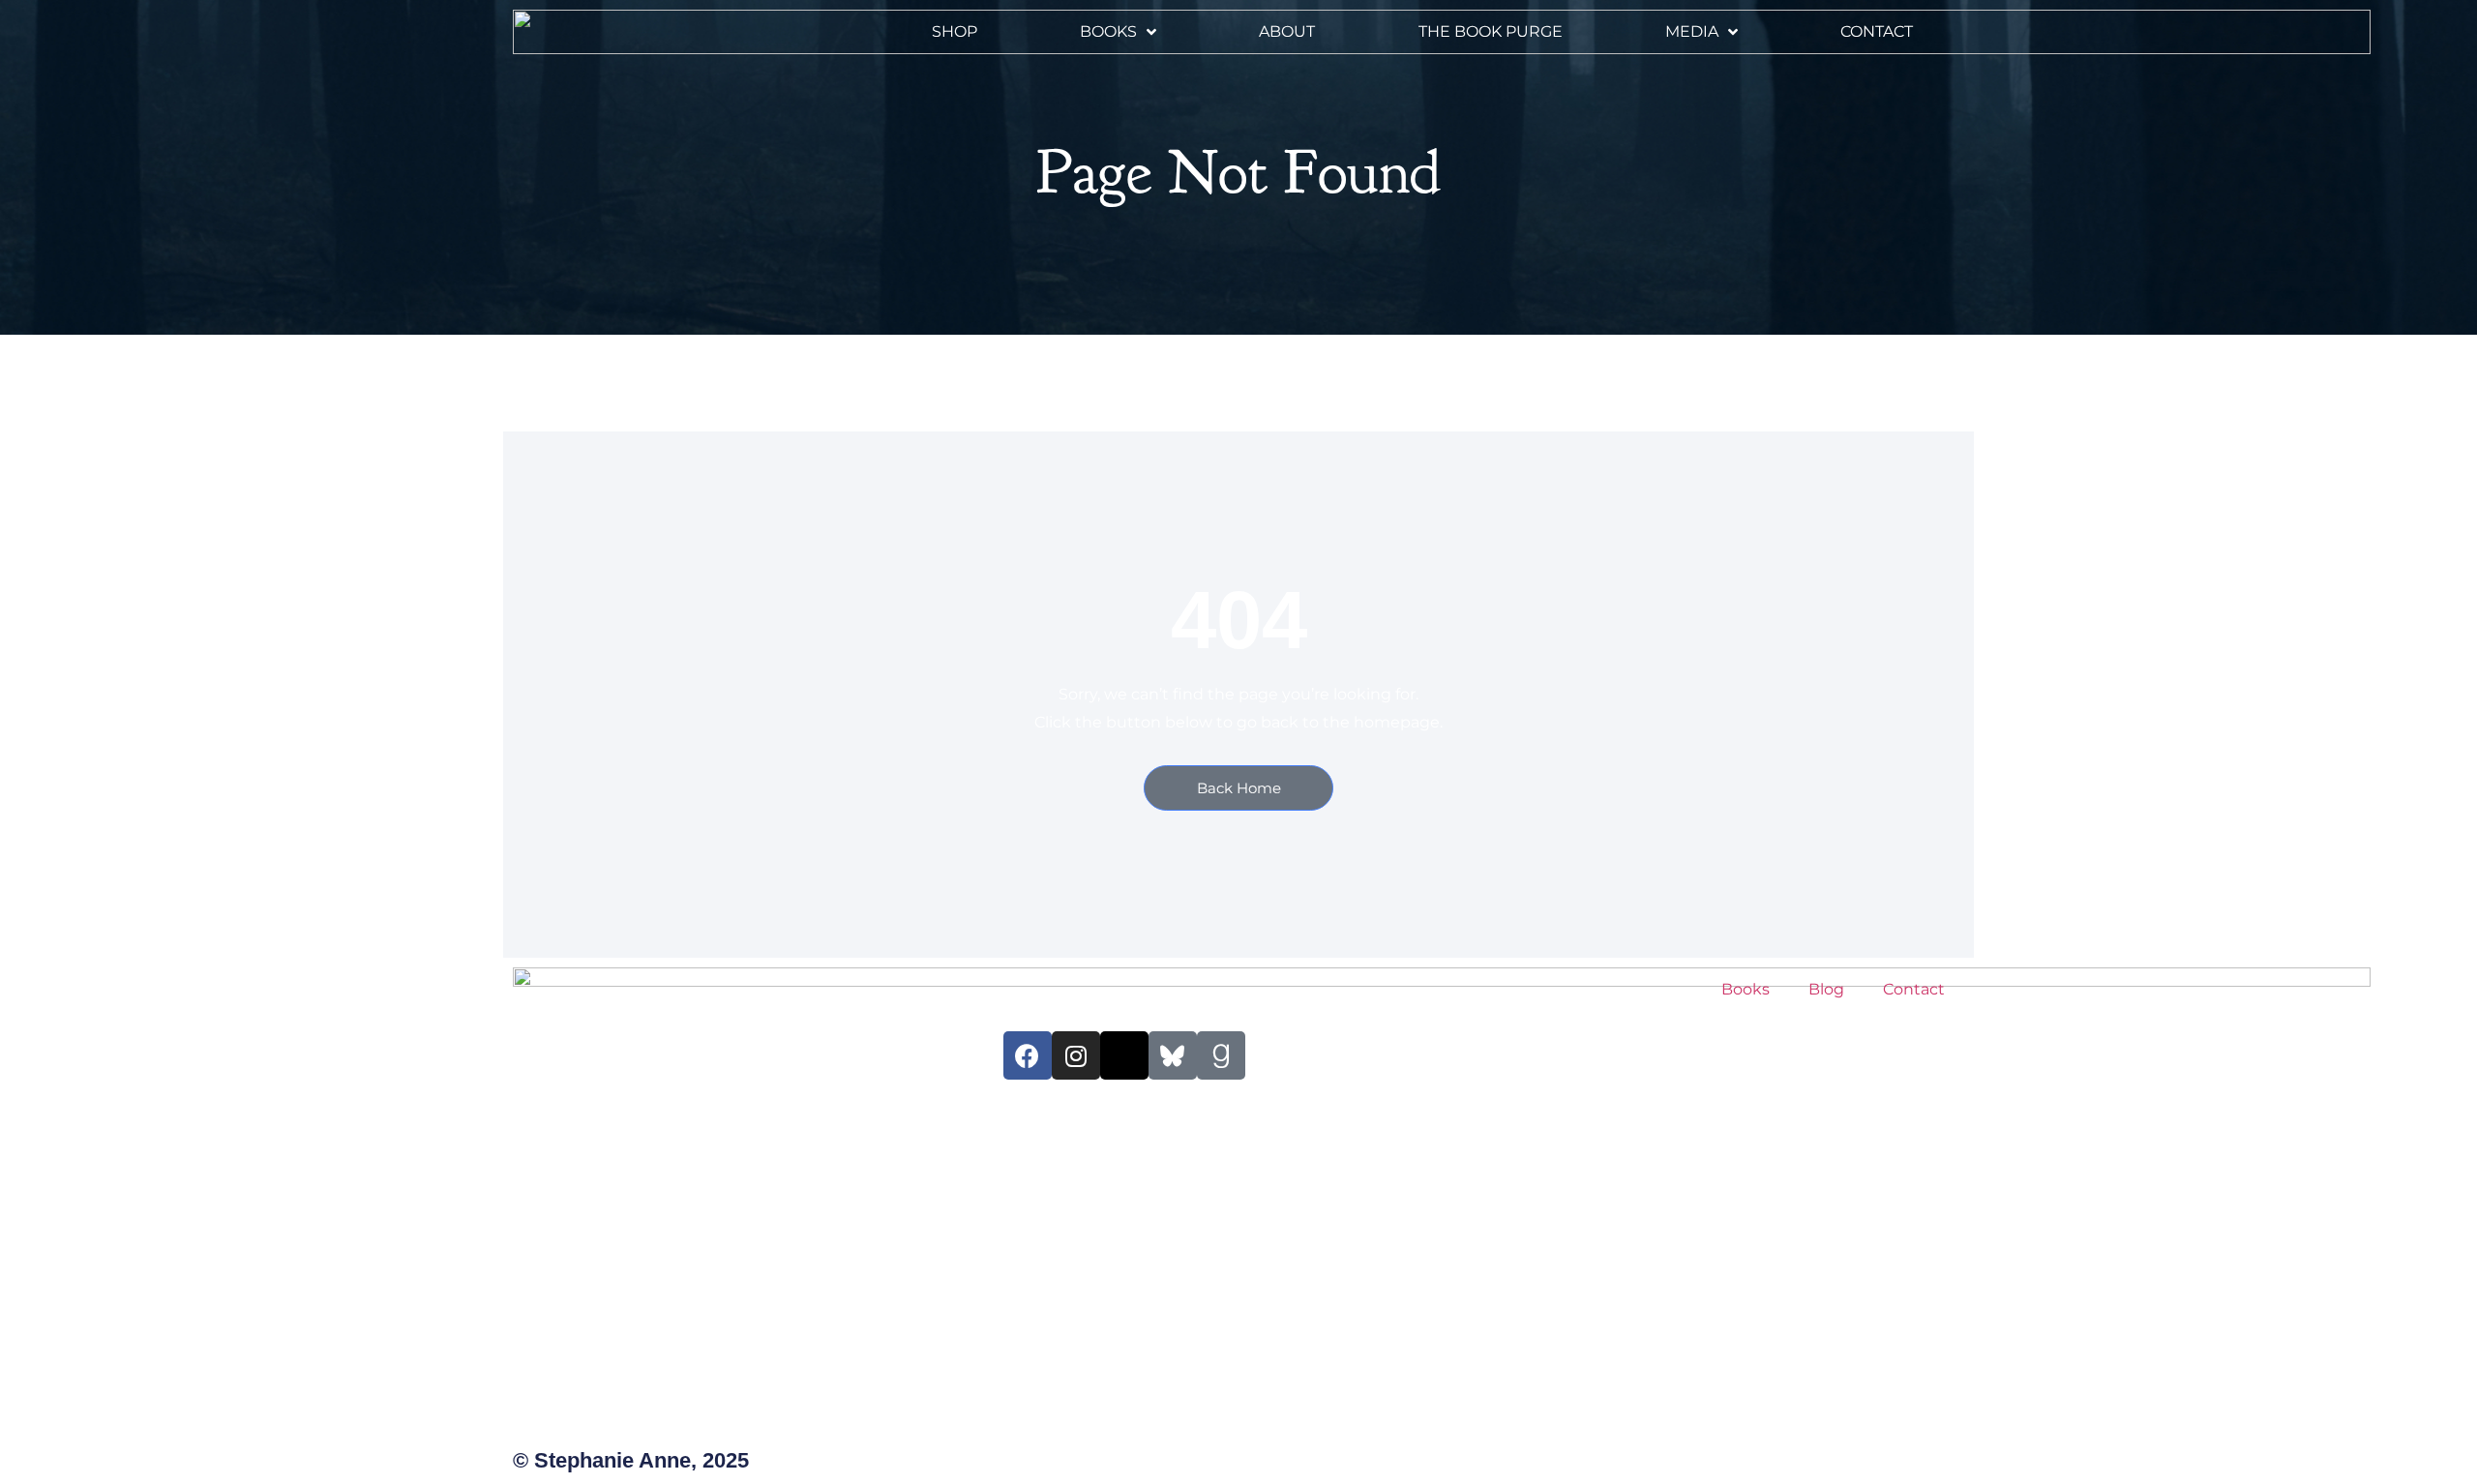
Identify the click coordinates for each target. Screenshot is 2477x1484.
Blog (1826, 989)
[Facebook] (1028, 1055)
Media (1692, 31)
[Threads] (1124, 1055)
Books (1108, 31)
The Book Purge (1491, 31)
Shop (955, 31)
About (1287, 31)
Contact (1877, 31)
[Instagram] (1076, 1055)
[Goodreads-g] (1221, 1055)
